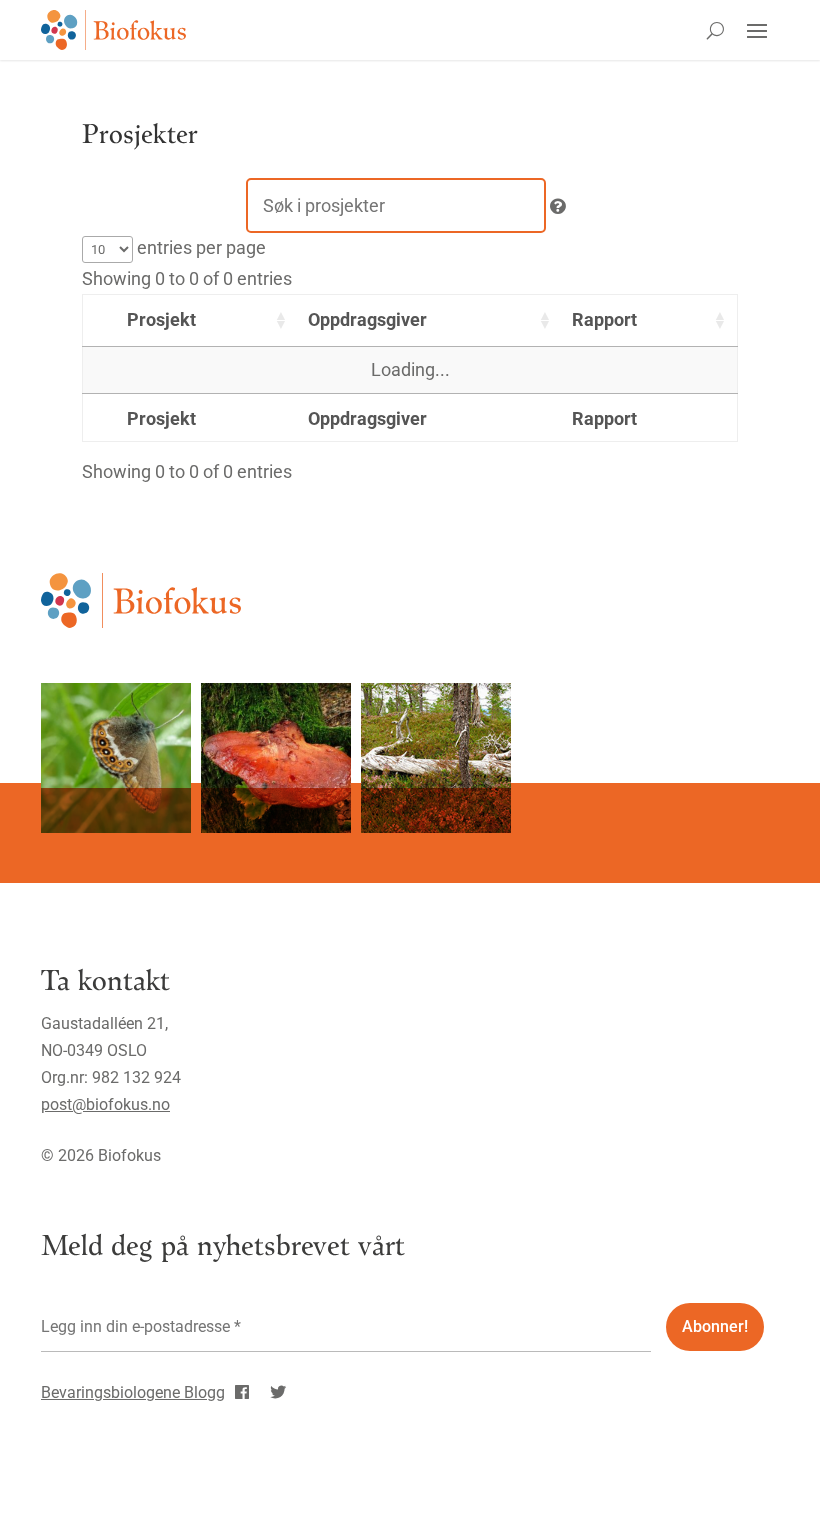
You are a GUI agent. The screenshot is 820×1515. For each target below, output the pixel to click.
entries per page (199, 247)
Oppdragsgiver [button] (367, 319)
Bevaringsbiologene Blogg (133, 1392)
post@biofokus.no (105, 1104)
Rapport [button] (604, 319)
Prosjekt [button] (161, 319)
